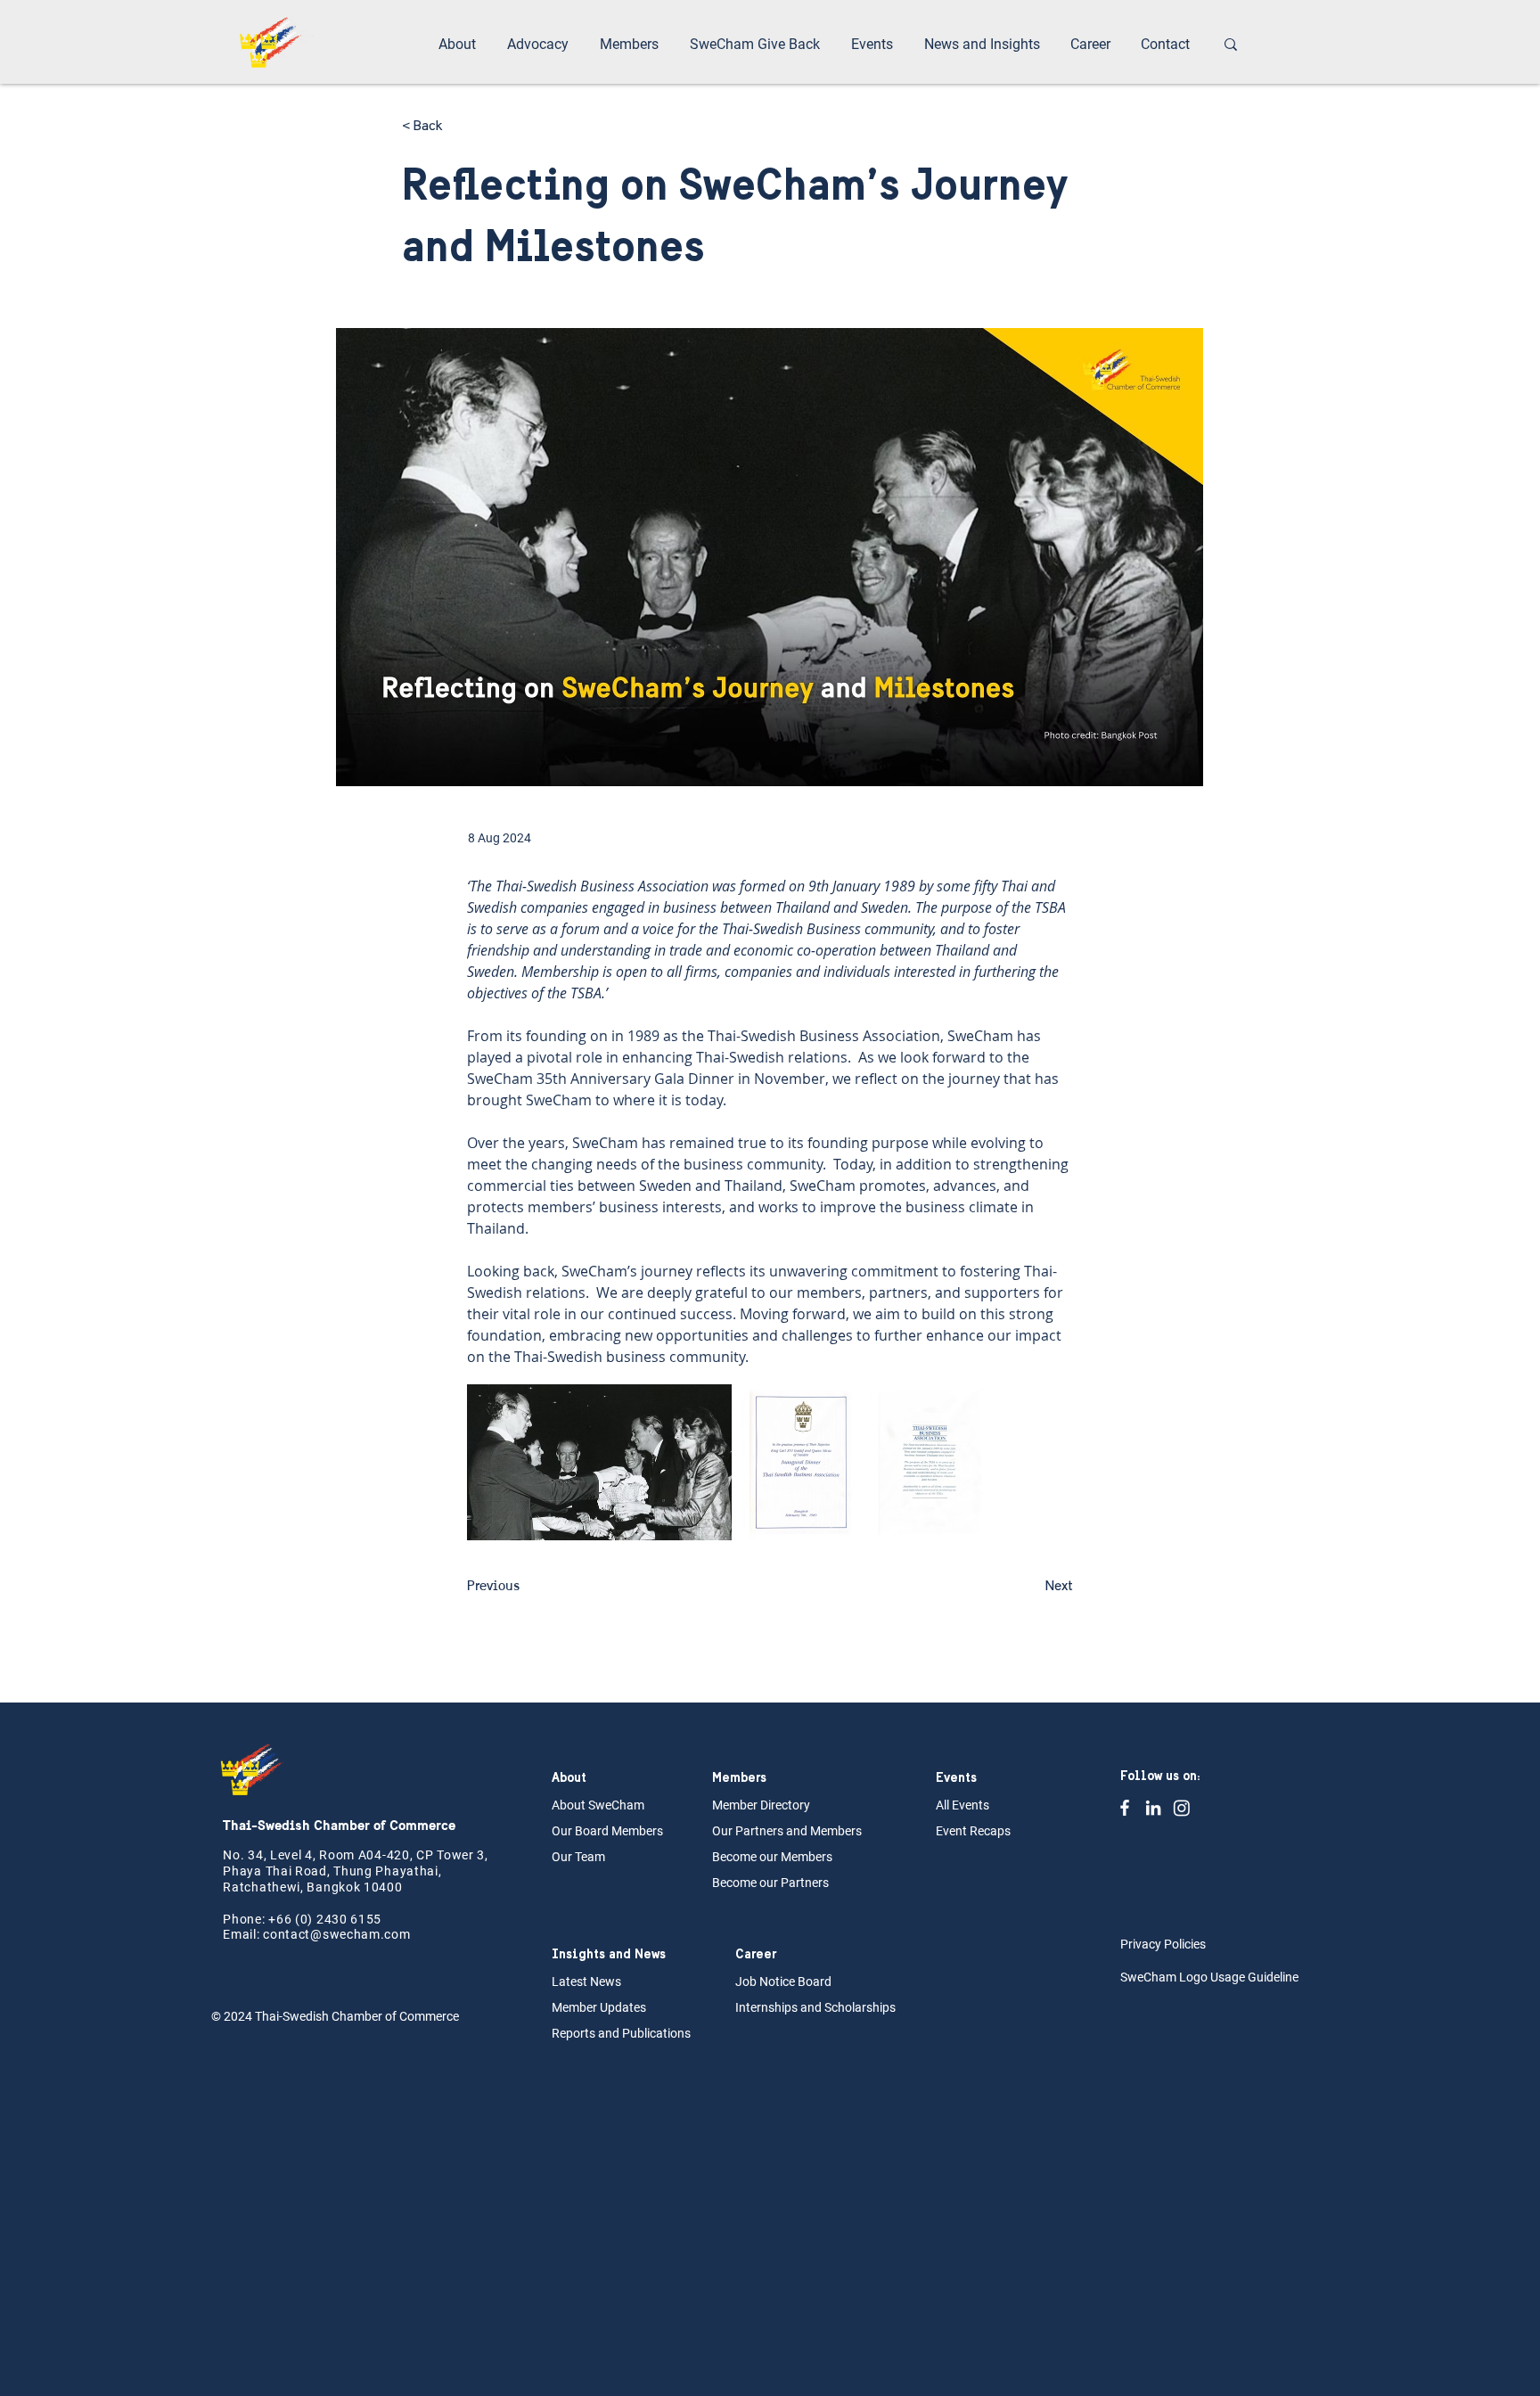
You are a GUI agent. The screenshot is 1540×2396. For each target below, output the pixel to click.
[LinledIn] (1153, 1808)
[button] (459, 45)
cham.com (379, 1934)
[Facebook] (1125, 1808)
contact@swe (305, 1934)
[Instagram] (1182, 1808)
